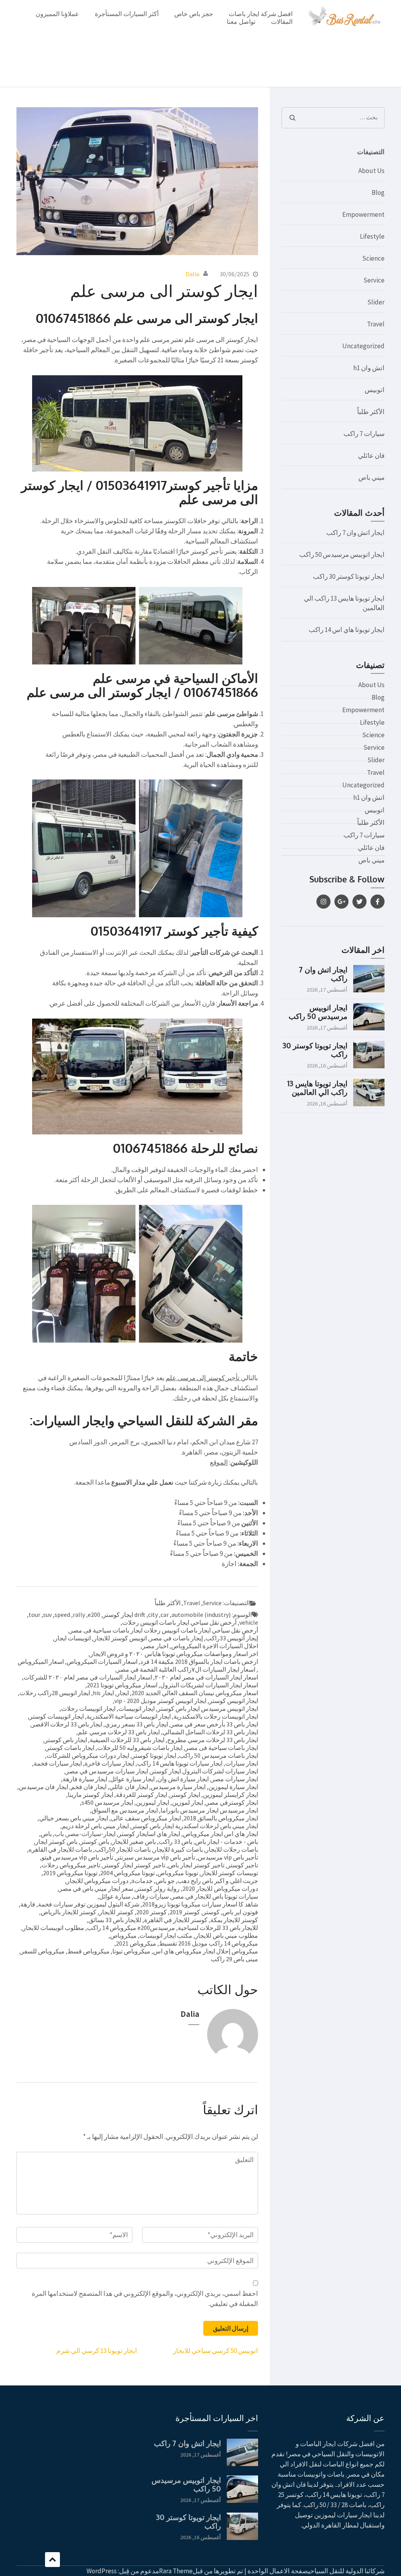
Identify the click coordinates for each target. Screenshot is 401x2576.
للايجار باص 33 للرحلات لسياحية (218, 1928)
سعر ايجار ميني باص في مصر (96, 1888)
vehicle (249, 1622)
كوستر (211, 1912)
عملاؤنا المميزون (57, 14)
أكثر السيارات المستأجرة (127, 14)
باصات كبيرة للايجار (178, 1849)
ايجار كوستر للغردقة (142, 1795)
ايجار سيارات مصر (235, 1779)
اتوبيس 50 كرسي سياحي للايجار (216, 2351)
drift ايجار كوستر (124, 1615)
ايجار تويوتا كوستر (154, 1755)
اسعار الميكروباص (41, 1662)
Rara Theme (176, 2571)
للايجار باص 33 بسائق (115, 1920)
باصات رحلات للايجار (232, 1849)
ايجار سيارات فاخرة (109, 1763)
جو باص (165, 1881)
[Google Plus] (341, 902)
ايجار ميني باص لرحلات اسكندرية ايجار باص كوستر (195, 1826)
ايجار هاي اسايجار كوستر (149, 1834)
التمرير (52, 2560)
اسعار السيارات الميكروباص (102, 1662)
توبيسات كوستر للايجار (229, 1873)
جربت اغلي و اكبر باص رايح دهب (218, 1881)
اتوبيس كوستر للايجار (120, 1638)
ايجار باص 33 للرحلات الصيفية (127, 1740)
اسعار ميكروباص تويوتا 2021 (122, 1685)
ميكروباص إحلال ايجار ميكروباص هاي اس (206, 1951)
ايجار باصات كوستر (70, 1748)
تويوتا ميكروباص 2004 (127, 1873)
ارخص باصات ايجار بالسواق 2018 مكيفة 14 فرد (199, 1662)
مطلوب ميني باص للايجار (227, 1935)
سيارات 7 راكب (364, 434)
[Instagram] (323, 902)
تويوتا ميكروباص (178, 1873)
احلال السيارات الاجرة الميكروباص (215, 1646)
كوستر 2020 (152, 1912)
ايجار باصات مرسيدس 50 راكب (219, 1755)
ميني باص (371, 477)
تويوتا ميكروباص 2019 (70, 1873)
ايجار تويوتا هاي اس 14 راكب (347, 630)
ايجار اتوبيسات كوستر (57, 1716)
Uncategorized (363, 346)
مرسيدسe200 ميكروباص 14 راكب (131, 1928)
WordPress (102, 2571)
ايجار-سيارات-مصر (91, 1834)
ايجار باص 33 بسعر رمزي (136, 1724)
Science (373, 258)
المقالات (282, 22)
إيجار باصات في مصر (176, 1638)
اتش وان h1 (369, 368)
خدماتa (142, 1881)
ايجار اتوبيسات (136, 1708)
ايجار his (103, 1693)
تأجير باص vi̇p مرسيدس (228, 1857)
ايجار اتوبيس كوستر (234, 1701)
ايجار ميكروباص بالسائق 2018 (221, 1818)
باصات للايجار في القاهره (60, 1849)
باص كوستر (95, 1842)
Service (212, 1603)
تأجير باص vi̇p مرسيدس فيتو (77, 1857)
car (165, 1615)
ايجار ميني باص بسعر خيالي (74, 1818)
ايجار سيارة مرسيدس (178, 1787)
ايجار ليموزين (153, 1802)
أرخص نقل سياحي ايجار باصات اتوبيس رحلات (179, 1622)
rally (79, 1615)
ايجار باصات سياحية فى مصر (222, 1748)
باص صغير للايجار (134, 1842)
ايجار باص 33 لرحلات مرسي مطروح (213, 1740)
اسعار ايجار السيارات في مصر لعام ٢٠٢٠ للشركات (88, 1677)
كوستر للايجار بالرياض (69, 1912)
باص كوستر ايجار (56, 1842)
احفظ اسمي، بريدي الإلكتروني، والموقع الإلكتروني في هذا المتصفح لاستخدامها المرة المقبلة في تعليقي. (145, 2299)
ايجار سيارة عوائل (132, 1779)
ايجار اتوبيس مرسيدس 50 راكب (342, 554)
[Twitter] (359, 902)
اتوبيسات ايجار (73, 1638)
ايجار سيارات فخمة (58, 1763)
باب (59, 1834)
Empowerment (363, 214)
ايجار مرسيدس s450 (107, 1802)
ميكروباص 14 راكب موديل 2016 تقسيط (209, 1943)
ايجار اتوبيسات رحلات (88, 1708)
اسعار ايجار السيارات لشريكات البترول (209, 1685)
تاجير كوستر (243, 1865)
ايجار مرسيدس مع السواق (125, 1810)
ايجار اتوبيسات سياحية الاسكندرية (129, 1716)
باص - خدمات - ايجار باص (227, 1842)
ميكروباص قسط (89, 1951)
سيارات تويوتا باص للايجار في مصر (215, 1896)
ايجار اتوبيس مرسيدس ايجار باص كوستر (208, 1708)
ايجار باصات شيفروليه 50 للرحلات (140, 1748)
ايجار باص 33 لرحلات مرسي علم (119, 1732)
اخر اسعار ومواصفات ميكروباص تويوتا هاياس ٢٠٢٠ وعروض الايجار (174, 1654)
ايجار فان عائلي (129, 1787)
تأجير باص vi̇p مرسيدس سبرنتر (155, 1857)
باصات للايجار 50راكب (123, 1849)
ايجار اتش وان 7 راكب (355, 533)
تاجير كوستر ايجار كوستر (134, 1865)
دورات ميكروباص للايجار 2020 (220, 1888)
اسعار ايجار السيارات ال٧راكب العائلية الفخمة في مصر (186, 1669)
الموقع (219, 1462)
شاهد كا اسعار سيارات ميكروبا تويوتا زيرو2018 (200, 1904)
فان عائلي (371, 455)
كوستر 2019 (185, 1912)
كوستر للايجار (116, 1912)
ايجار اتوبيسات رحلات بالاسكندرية (216, 1716)
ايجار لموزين (188, 1802)
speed (62, 1615)
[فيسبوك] (378, 902)
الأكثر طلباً (168, 1603)
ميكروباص (123, 1935)
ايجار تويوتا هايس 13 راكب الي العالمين (317, 1087)
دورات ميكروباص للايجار (98, 1881)
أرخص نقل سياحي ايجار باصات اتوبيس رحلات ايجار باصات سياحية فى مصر (164, 1630)
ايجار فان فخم (89, 1787)
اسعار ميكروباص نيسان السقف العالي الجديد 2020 (195, 1693)
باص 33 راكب (175, 1842)
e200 (94, 1615)
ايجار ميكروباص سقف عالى (146, 1818)
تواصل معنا (241, 22)
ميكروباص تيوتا (131, 1951)
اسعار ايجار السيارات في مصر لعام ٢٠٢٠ (206, 1677)
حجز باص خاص (194, 14)
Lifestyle (372, 236)
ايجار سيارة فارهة (85, 1779)
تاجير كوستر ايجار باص (196, 1865)
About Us (371, 171)
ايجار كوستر (185, 1795)
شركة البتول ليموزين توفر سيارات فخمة (89, 1904)
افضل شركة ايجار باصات (261, 14)
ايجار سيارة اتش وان (183, 1779)
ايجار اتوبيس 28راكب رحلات (55, 1693)
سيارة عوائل (115, 1896)
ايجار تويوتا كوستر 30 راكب (349, 576)
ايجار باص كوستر (66, 1740)
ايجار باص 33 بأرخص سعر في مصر (214, 1724)
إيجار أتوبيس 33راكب (232, 1638)
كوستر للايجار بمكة (234, 1920)
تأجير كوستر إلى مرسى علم (203, 1378)
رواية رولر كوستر (158, 1888)
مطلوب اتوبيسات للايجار (53, 1928)
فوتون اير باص (240, 1912)
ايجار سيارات (242, 1763)
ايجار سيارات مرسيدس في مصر (107, 1771)
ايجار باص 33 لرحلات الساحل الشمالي (210, 1732)
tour (34, 1615)
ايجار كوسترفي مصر (232, 1802)
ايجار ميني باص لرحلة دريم (95, 1826)
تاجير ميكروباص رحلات (71, 1865)
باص (46, 1834)
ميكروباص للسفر (43, 1951)
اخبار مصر (155, 1646)
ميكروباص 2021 (136, 1943)
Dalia (192, 274)
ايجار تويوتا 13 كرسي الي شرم (97, 2351)
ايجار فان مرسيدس (43, 1787)
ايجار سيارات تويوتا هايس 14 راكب (180, 1763)
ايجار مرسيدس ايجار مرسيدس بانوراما (209, 1810)
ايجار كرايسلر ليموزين (230, 1795)
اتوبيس (375, 390)
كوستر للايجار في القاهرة (176, 1920)
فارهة (28, 1904)
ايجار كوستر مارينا (90, 1795)
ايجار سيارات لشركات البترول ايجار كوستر (204, 1771)
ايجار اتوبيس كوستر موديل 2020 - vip (160, 1701)
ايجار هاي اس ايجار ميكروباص (220, 1834)
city (153, 1615)
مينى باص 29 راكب (234, 1959)
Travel (192, 1603)
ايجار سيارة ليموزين (233, 1787)
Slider (376, 302)
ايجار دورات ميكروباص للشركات (88, 1755)
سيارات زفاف (151, 1896)
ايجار (123, 1693)
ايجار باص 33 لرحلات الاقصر (67, 1724)
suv (47, 1615)
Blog (378, 193)
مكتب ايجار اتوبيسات (166, 1935)
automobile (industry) (201, 1615)
